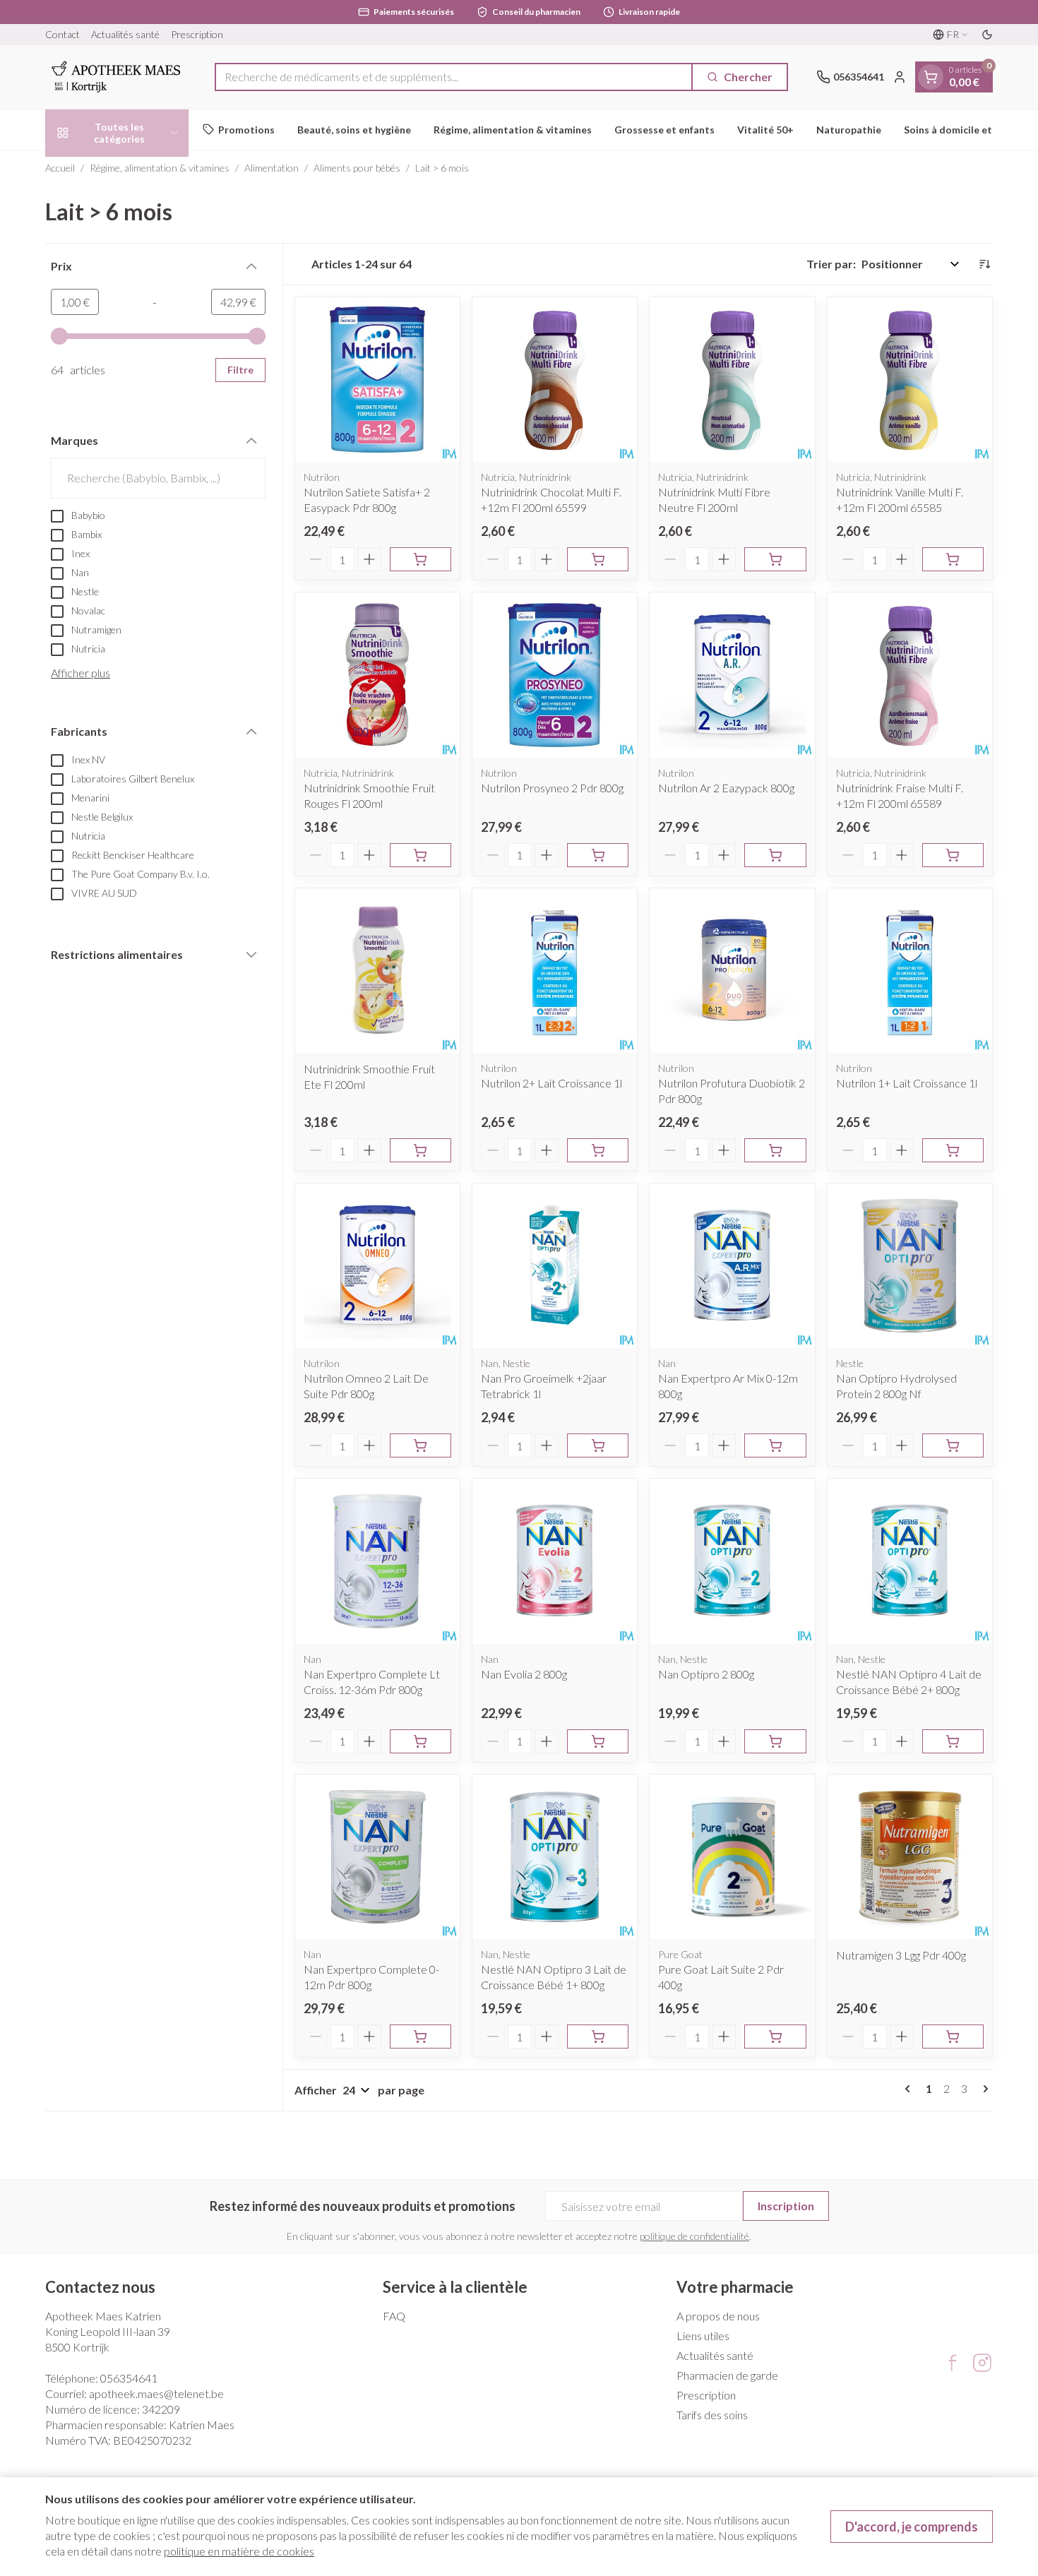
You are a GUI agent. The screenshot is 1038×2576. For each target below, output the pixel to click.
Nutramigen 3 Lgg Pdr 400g (901, 1955)
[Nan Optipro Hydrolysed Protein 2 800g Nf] (910, 1266)
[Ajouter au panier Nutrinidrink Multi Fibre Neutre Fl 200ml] (775, 559)
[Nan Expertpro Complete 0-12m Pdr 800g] (377, 1857)
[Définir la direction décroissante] (984, 264)
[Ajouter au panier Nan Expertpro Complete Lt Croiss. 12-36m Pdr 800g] (420, 1741)
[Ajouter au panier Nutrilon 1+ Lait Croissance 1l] (953, 1150)
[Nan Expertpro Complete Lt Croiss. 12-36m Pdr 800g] (377, 1561)
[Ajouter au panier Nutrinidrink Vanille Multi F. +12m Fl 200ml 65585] (953, 559)
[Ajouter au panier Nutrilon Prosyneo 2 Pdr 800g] (598, 855)
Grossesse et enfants (664, 130)
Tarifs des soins (712, 2415)
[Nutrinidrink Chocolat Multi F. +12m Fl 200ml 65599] (555, 380)
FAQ (394, 2316)
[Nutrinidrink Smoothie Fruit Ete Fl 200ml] (377, 971)
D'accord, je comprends (912, 2527)
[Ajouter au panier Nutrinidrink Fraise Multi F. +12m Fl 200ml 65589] (953, 855)
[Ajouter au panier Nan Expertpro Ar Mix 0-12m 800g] (775, 1445)
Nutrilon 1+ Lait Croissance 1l (907, 1083)
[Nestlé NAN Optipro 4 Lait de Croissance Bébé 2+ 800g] (910, 1561)
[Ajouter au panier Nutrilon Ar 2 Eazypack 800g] (775, 855)
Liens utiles (703, 2336)
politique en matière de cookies (239, 2551)
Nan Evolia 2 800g (524, 1674)
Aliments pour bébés (357, 168)
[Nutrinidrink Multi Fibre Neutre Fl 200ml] (732, 380)
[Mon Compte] (900, 77)
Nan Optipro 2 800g (706, 1674)
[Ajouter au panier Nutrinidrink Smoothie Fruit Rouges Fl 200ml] (420, 855)
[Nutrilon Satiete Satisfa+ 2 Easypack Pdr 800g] (377, 380)
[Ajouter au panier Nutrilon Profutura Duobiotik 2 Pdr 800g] (775, 1150)
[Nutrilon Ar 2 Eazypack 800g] (732, 675)
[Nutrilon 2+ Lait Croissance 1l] (555, 971)
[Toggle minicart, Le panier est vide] (931, 77)
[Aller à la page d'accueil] (116, 77)
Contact (62, 34)
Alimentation (272, 168)
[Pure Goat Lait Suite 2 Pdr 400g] (732, 1857)
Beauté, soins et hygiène (354, 130)
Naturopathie (849, 130)
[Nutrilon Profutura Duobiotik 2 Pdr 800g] (732, 971)
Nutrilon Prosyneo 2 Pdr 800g (552, 788)
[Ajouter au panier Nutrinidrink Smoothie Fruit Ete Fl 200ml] (420, 1150)
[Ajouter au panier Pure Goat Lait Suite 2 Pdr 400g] (775, 2037)
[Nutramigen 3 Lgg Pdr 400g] (910, 1857)
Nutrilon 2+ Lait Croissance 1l (551, 1083)
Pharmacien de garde (727, 2375)
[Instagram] (982, 2363)
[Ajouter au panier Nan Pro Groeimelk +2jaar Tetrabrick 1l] (598, 1445)
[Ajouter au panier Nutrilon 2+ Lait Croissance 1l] (598, 1150)
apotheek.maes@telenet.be (156, 2393)
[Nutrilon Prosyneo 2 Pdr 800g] (555, 675)
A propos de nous (718, 2316)
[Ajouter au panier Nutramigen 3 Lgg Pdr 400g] (953, 2037)
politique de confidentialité (694, 2236)
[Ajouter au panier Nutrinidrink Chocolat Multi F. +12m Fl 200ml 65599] (598, 559)
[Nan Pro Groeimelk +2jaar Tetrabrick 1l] (555, 1266)
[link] (910, 2089)
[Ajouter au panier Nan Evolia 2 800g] (598, 1741)
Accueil (60, 168)
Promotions (246, 130)
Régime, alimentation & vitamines (513, 130)
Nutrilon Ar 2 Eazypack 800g (726, 788)
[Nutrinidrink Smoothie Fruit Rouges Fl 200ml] (377, 675)
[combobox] (454, 77)
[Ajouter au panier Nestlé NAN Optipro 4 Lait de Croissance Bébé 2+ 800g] (953, 1741)
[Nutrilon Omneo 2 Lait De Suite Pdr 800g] (377, 1266)
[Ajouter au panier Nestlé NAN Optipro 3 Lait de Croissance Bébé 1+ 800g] (598, 2037)
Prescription (197, 34)
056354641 (129, 2378)
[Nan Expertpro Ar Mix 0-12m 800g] (732, 1266)
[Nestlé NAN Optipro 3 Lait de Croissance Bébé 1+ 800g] (555, 1857)
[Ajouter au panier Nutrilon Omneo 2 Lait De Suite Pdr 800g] (420, 1445)
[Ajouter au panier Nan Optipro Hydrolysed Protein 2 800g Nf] (953, 1445)
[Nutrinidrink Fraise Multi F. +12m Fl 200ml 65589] (910, 675)
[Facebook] (953, 2363)
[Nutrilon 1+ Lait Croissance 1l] (910, 971)
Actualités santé (125, 34)
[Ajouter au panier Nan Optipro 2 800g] (775, 1741)
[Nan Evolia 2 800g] (555, 1561)
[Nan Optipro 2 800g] (732, 1561)
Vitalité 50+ (765, 130)
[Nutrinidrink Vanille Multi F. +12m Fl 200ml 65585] (910, 380)
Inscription (786, 2206)
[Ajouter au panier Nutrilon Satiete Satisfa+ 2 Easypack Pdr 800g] (420, 559)
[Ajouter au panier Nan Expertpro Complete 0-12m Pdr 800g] (420, 2037)
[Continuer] (983, 2089)
